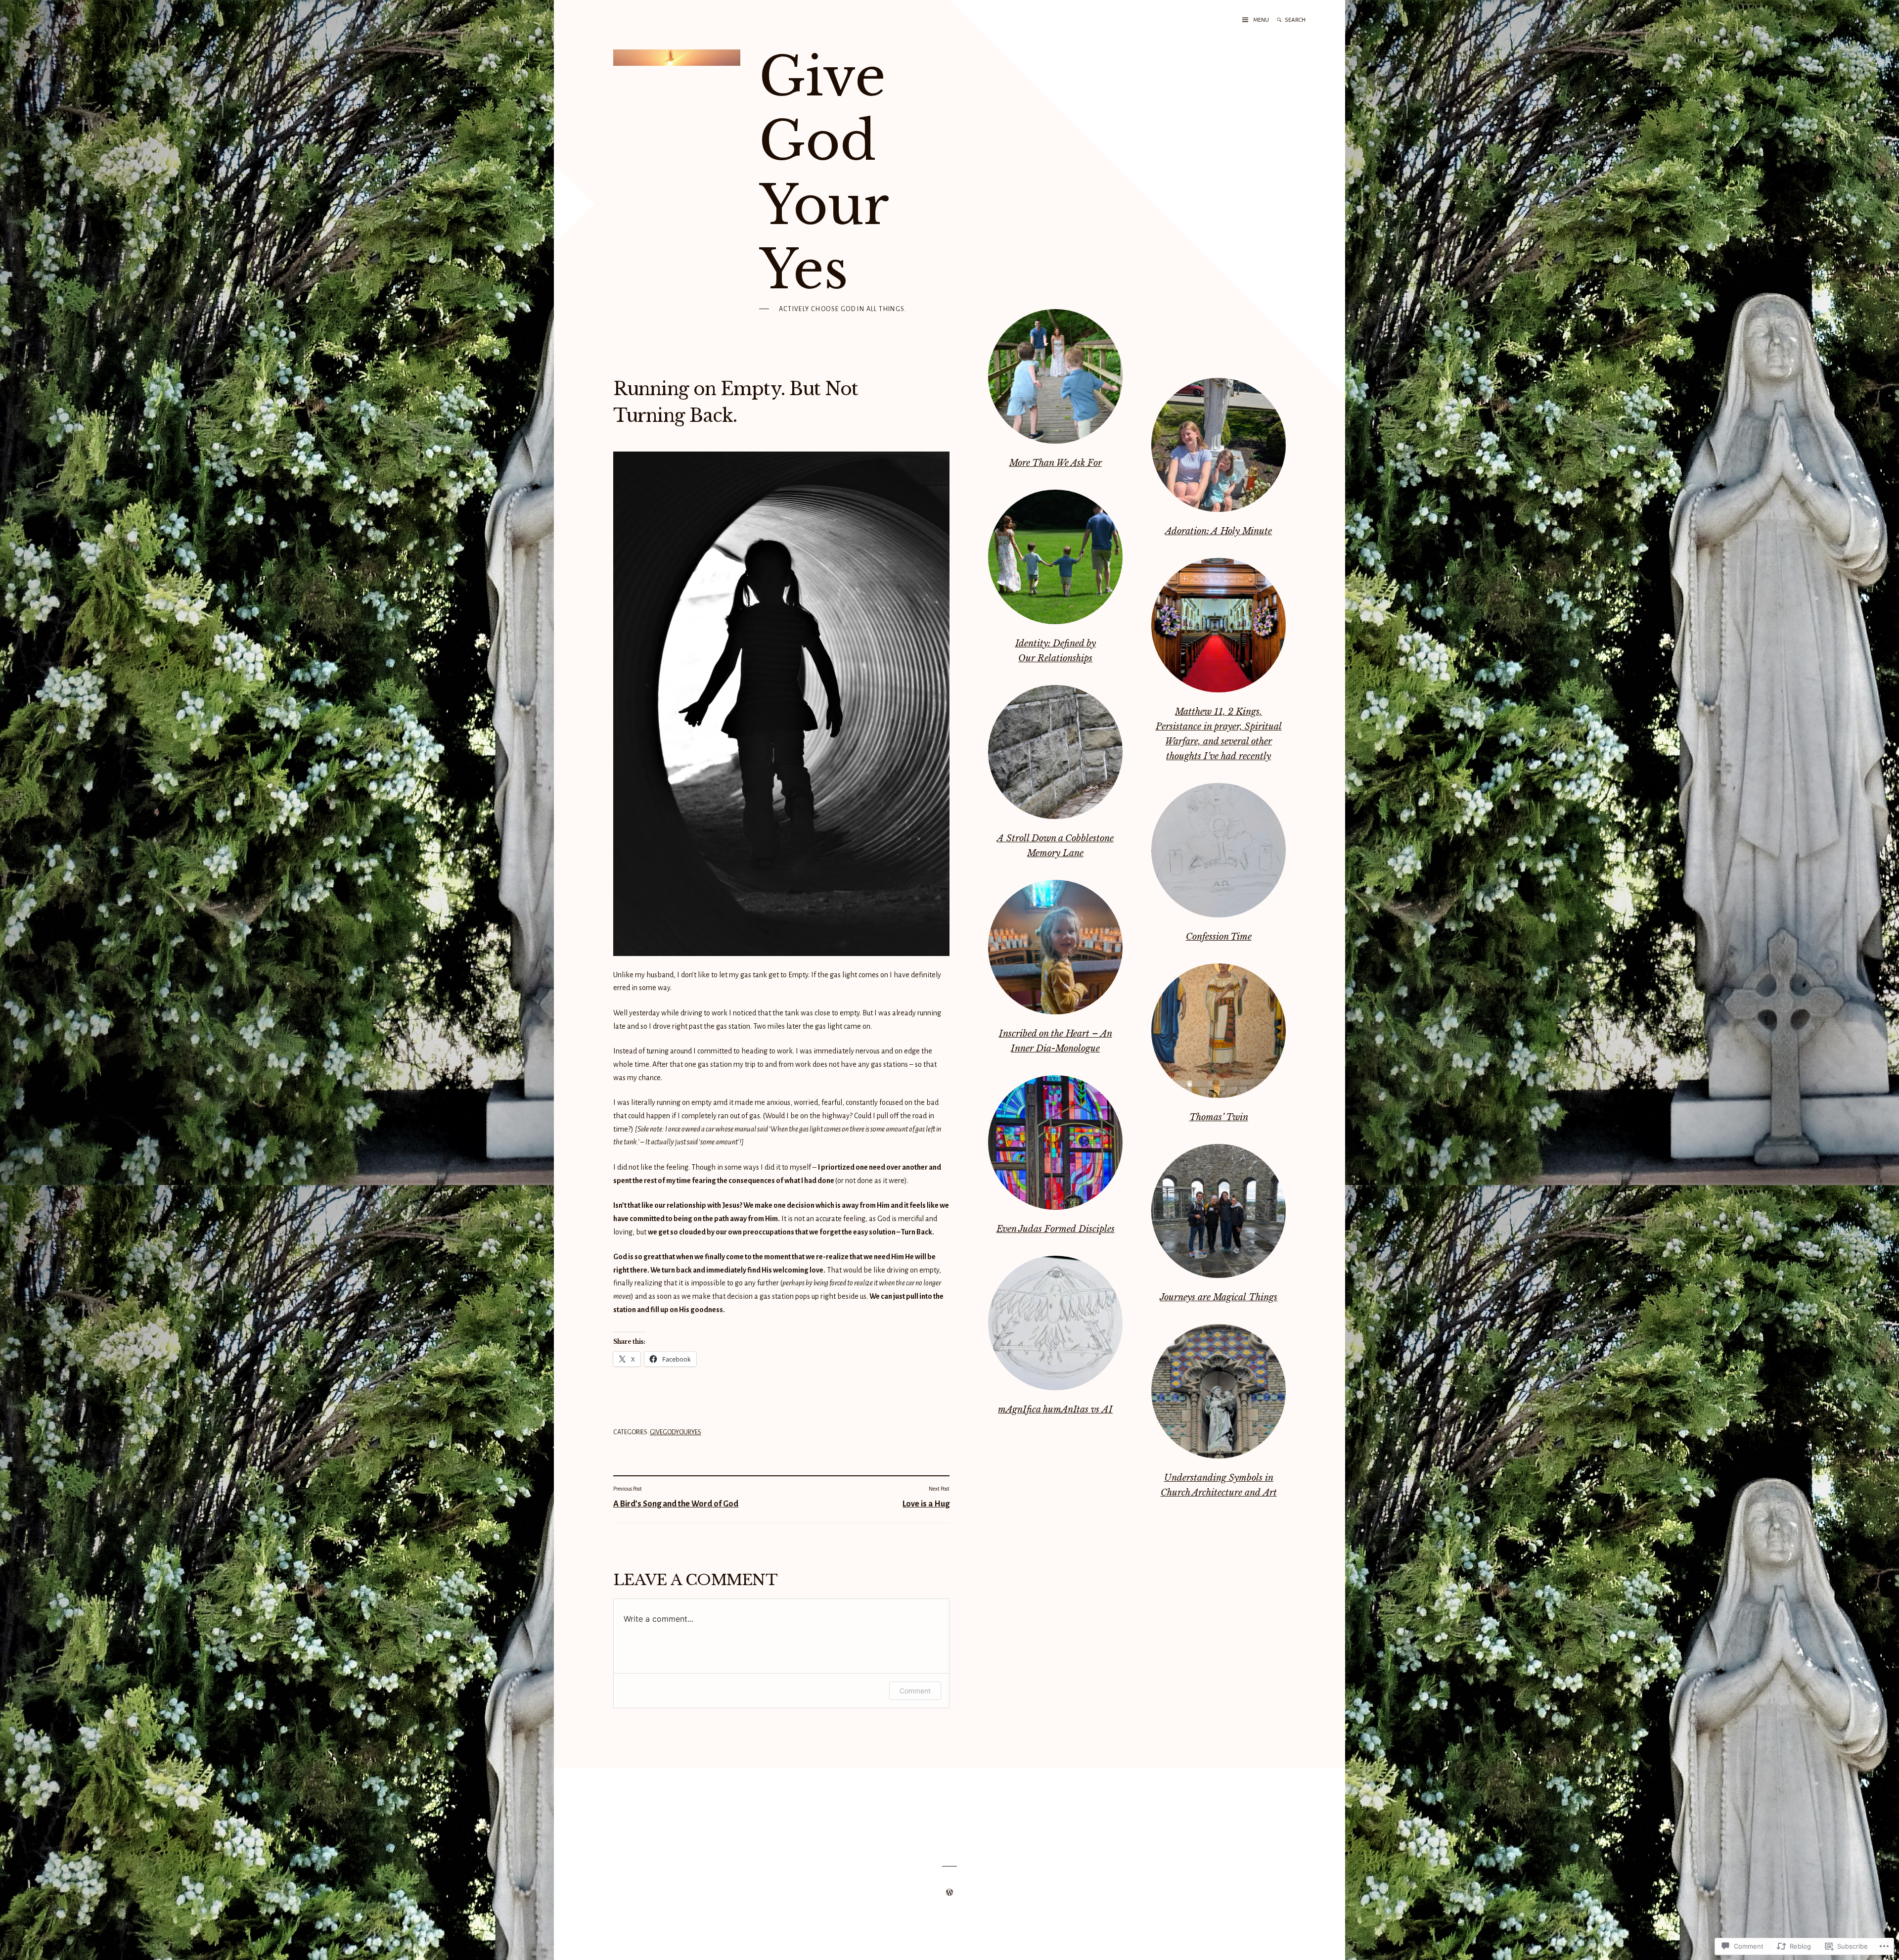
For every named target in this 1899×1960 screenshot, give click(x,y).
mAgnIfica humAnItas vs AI (1055, 1410)
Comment (915, 1691)
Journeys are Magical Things (1219, 1297)
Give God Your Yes (823, 173)
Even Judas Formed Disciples (1056, 1229)
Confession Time (1219, 937)
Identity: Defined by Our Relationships (1056, 651)
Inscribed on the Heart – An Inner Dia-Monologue (1056, 1041)
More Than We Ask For (1056, 463)
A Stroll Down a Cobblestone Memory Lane (1055, 846)
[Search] (1279, 20)
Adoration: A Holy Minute (1219, 531)
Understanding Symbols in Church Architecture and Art (1219, 1485)
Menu (1261, 20)
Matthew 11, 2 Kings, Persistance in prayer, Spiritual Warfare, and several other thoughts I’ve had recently (1219, 734)
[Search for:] (1305, 20)
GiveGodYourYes (676, 1432)
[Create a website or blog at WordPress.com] (949, 1893)
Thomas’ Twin (1219, 1117)
